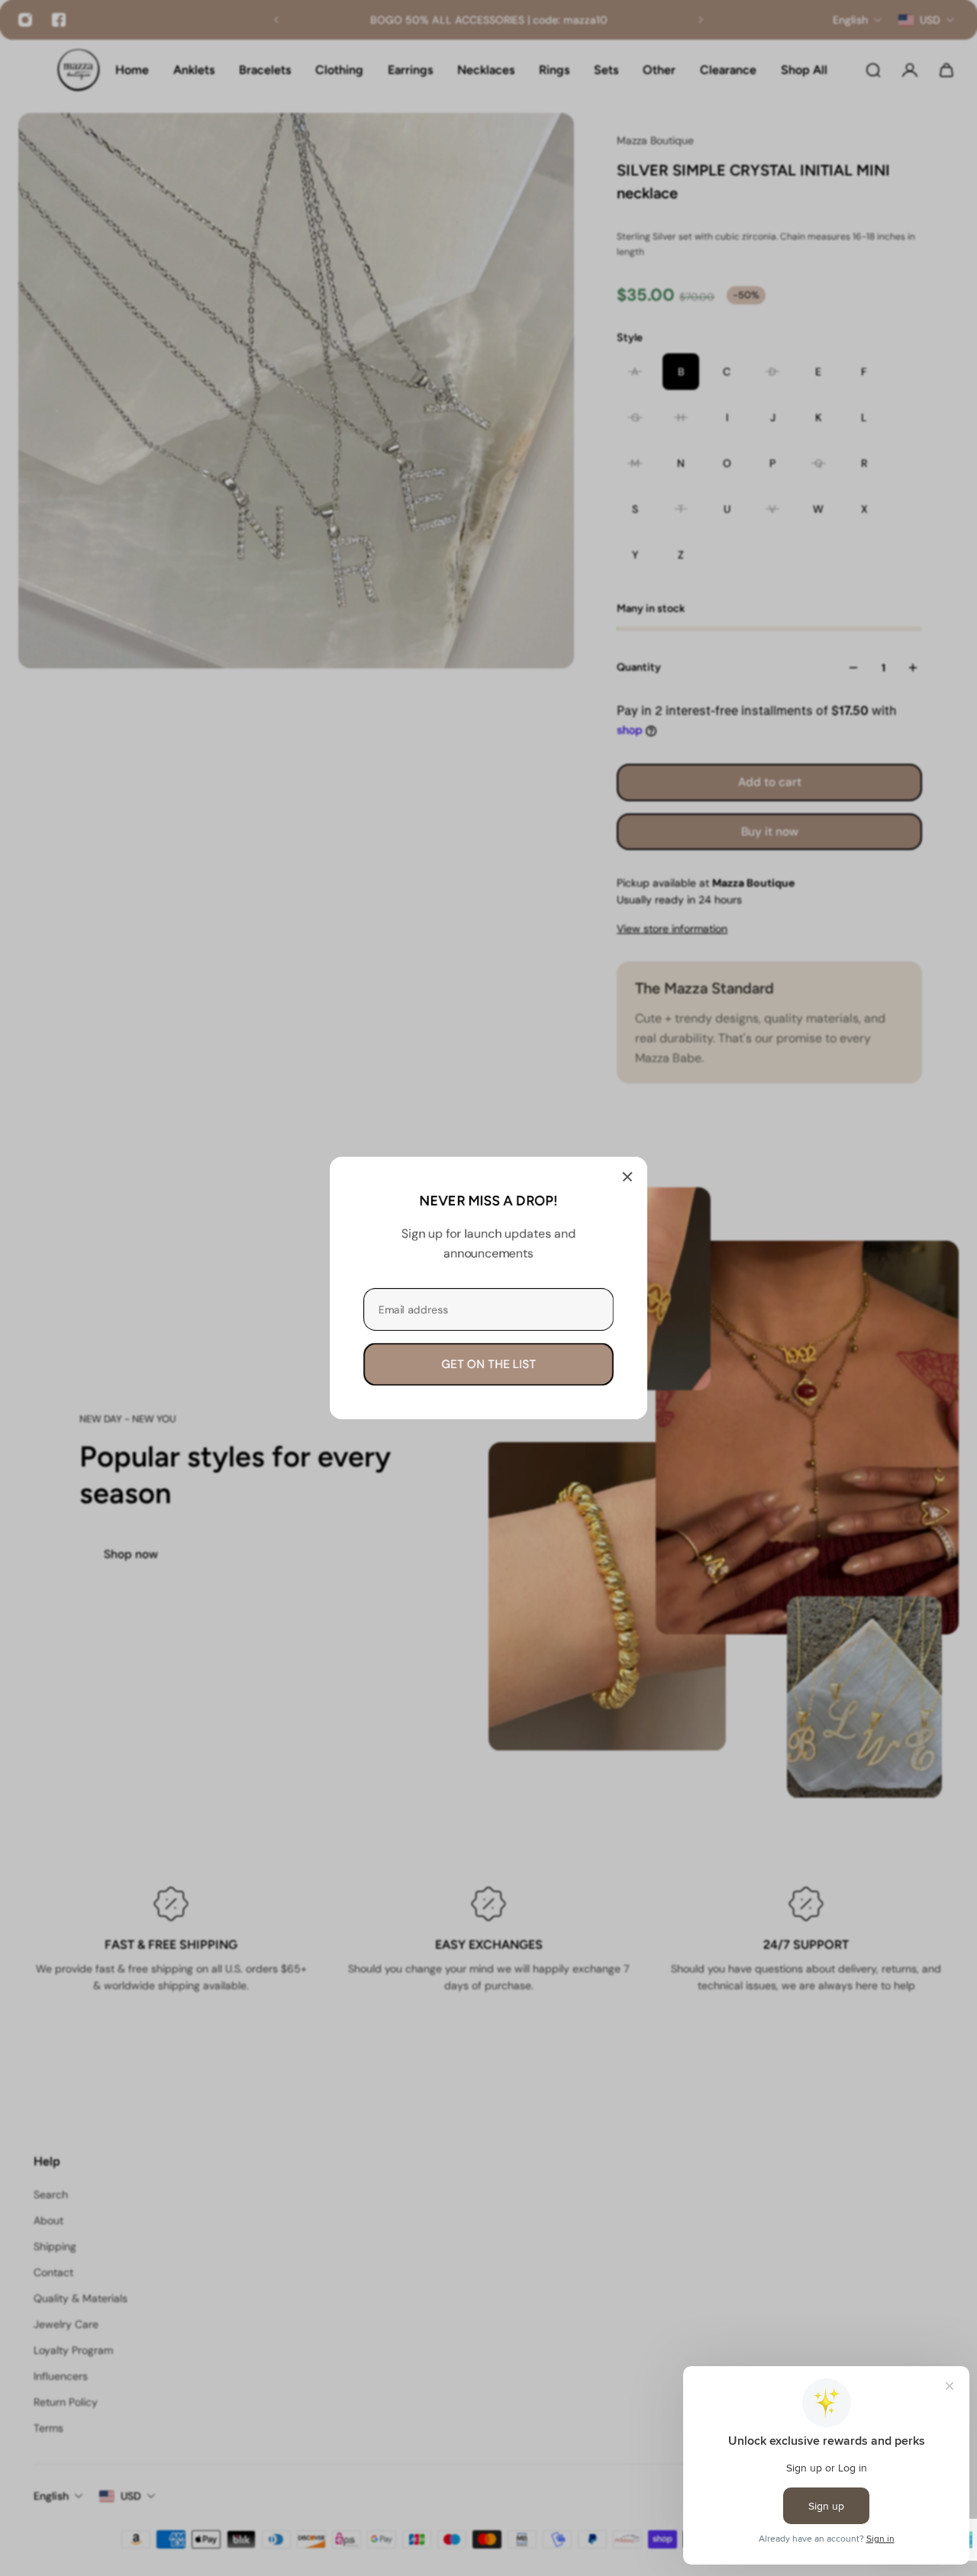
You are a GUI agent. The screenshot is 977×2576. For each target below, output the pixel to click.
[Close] (627, 1177)
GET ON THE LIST (488, 1364)
